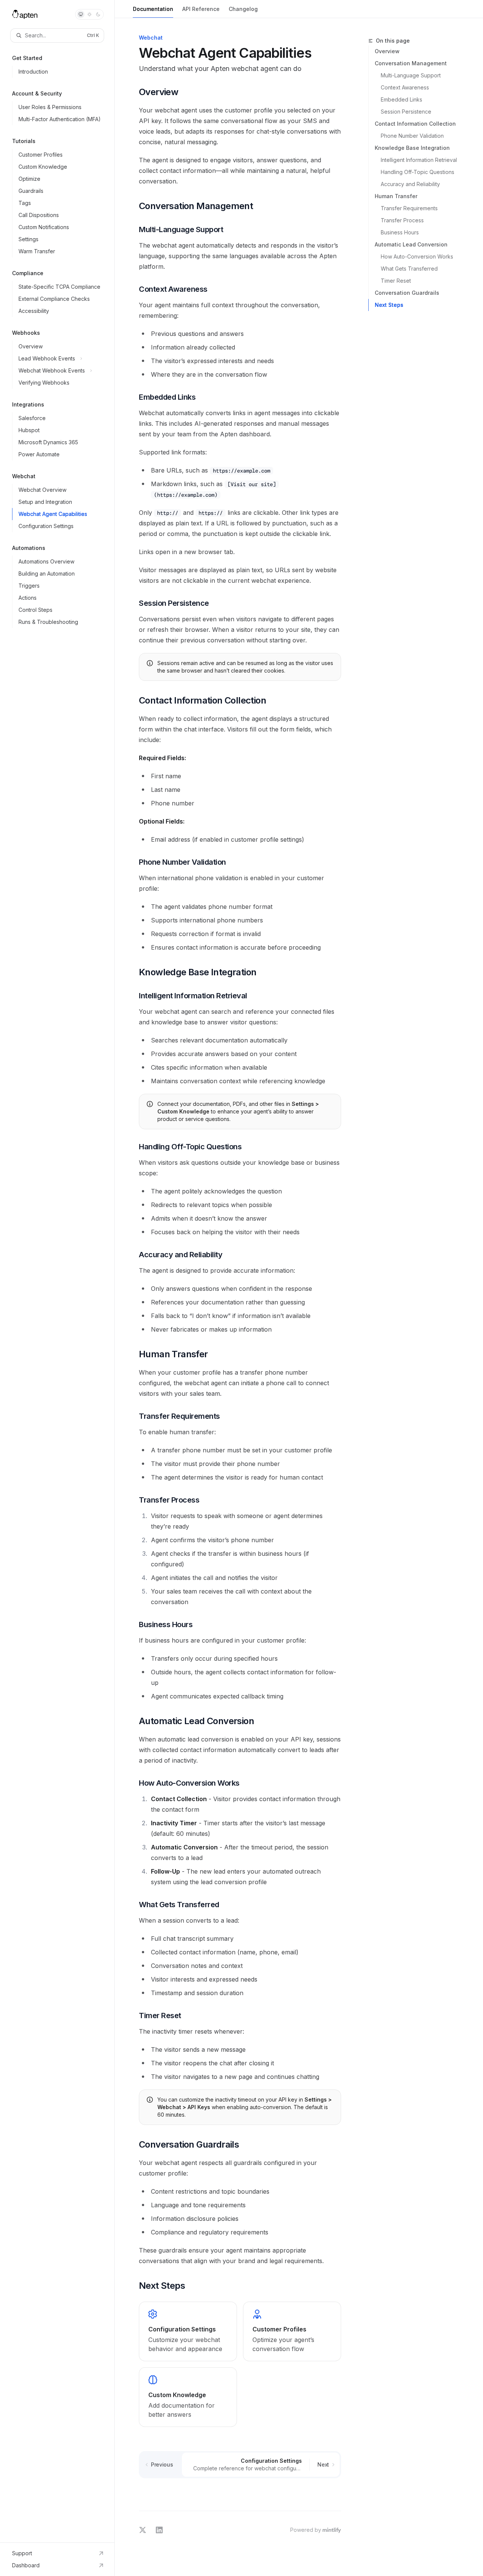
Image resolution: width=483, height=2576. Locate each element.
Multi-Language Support (411, 75)
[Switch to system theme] (81, 14)
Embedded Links (401, 99)
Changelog (243, 9)
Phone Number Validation (412, 136)
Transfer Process (402, 220)
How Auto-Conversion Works (417, 256)
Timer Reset (396, 281)
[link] (188, 2331)
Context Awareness (405, 87)
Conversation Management (411, 63)
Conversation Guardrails (407, 293)
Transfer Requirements (409, 208)
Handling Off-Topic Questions (418, 172)
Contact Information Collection (415, 124)
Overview (387, 51)
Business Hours (400, 232)
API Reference (201, 9)
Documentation (153, 9)
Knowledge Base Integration (412, 148)
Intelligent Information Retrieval (419, 160)
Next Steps (389, 305)
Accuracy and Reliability (410, 184)
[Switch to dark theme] (98, 14)
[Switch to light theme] (89, 14)
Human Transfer (396, 196)
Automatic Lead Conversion (411, 244)
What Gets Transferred (409, 269)
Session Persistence (406, 112)
